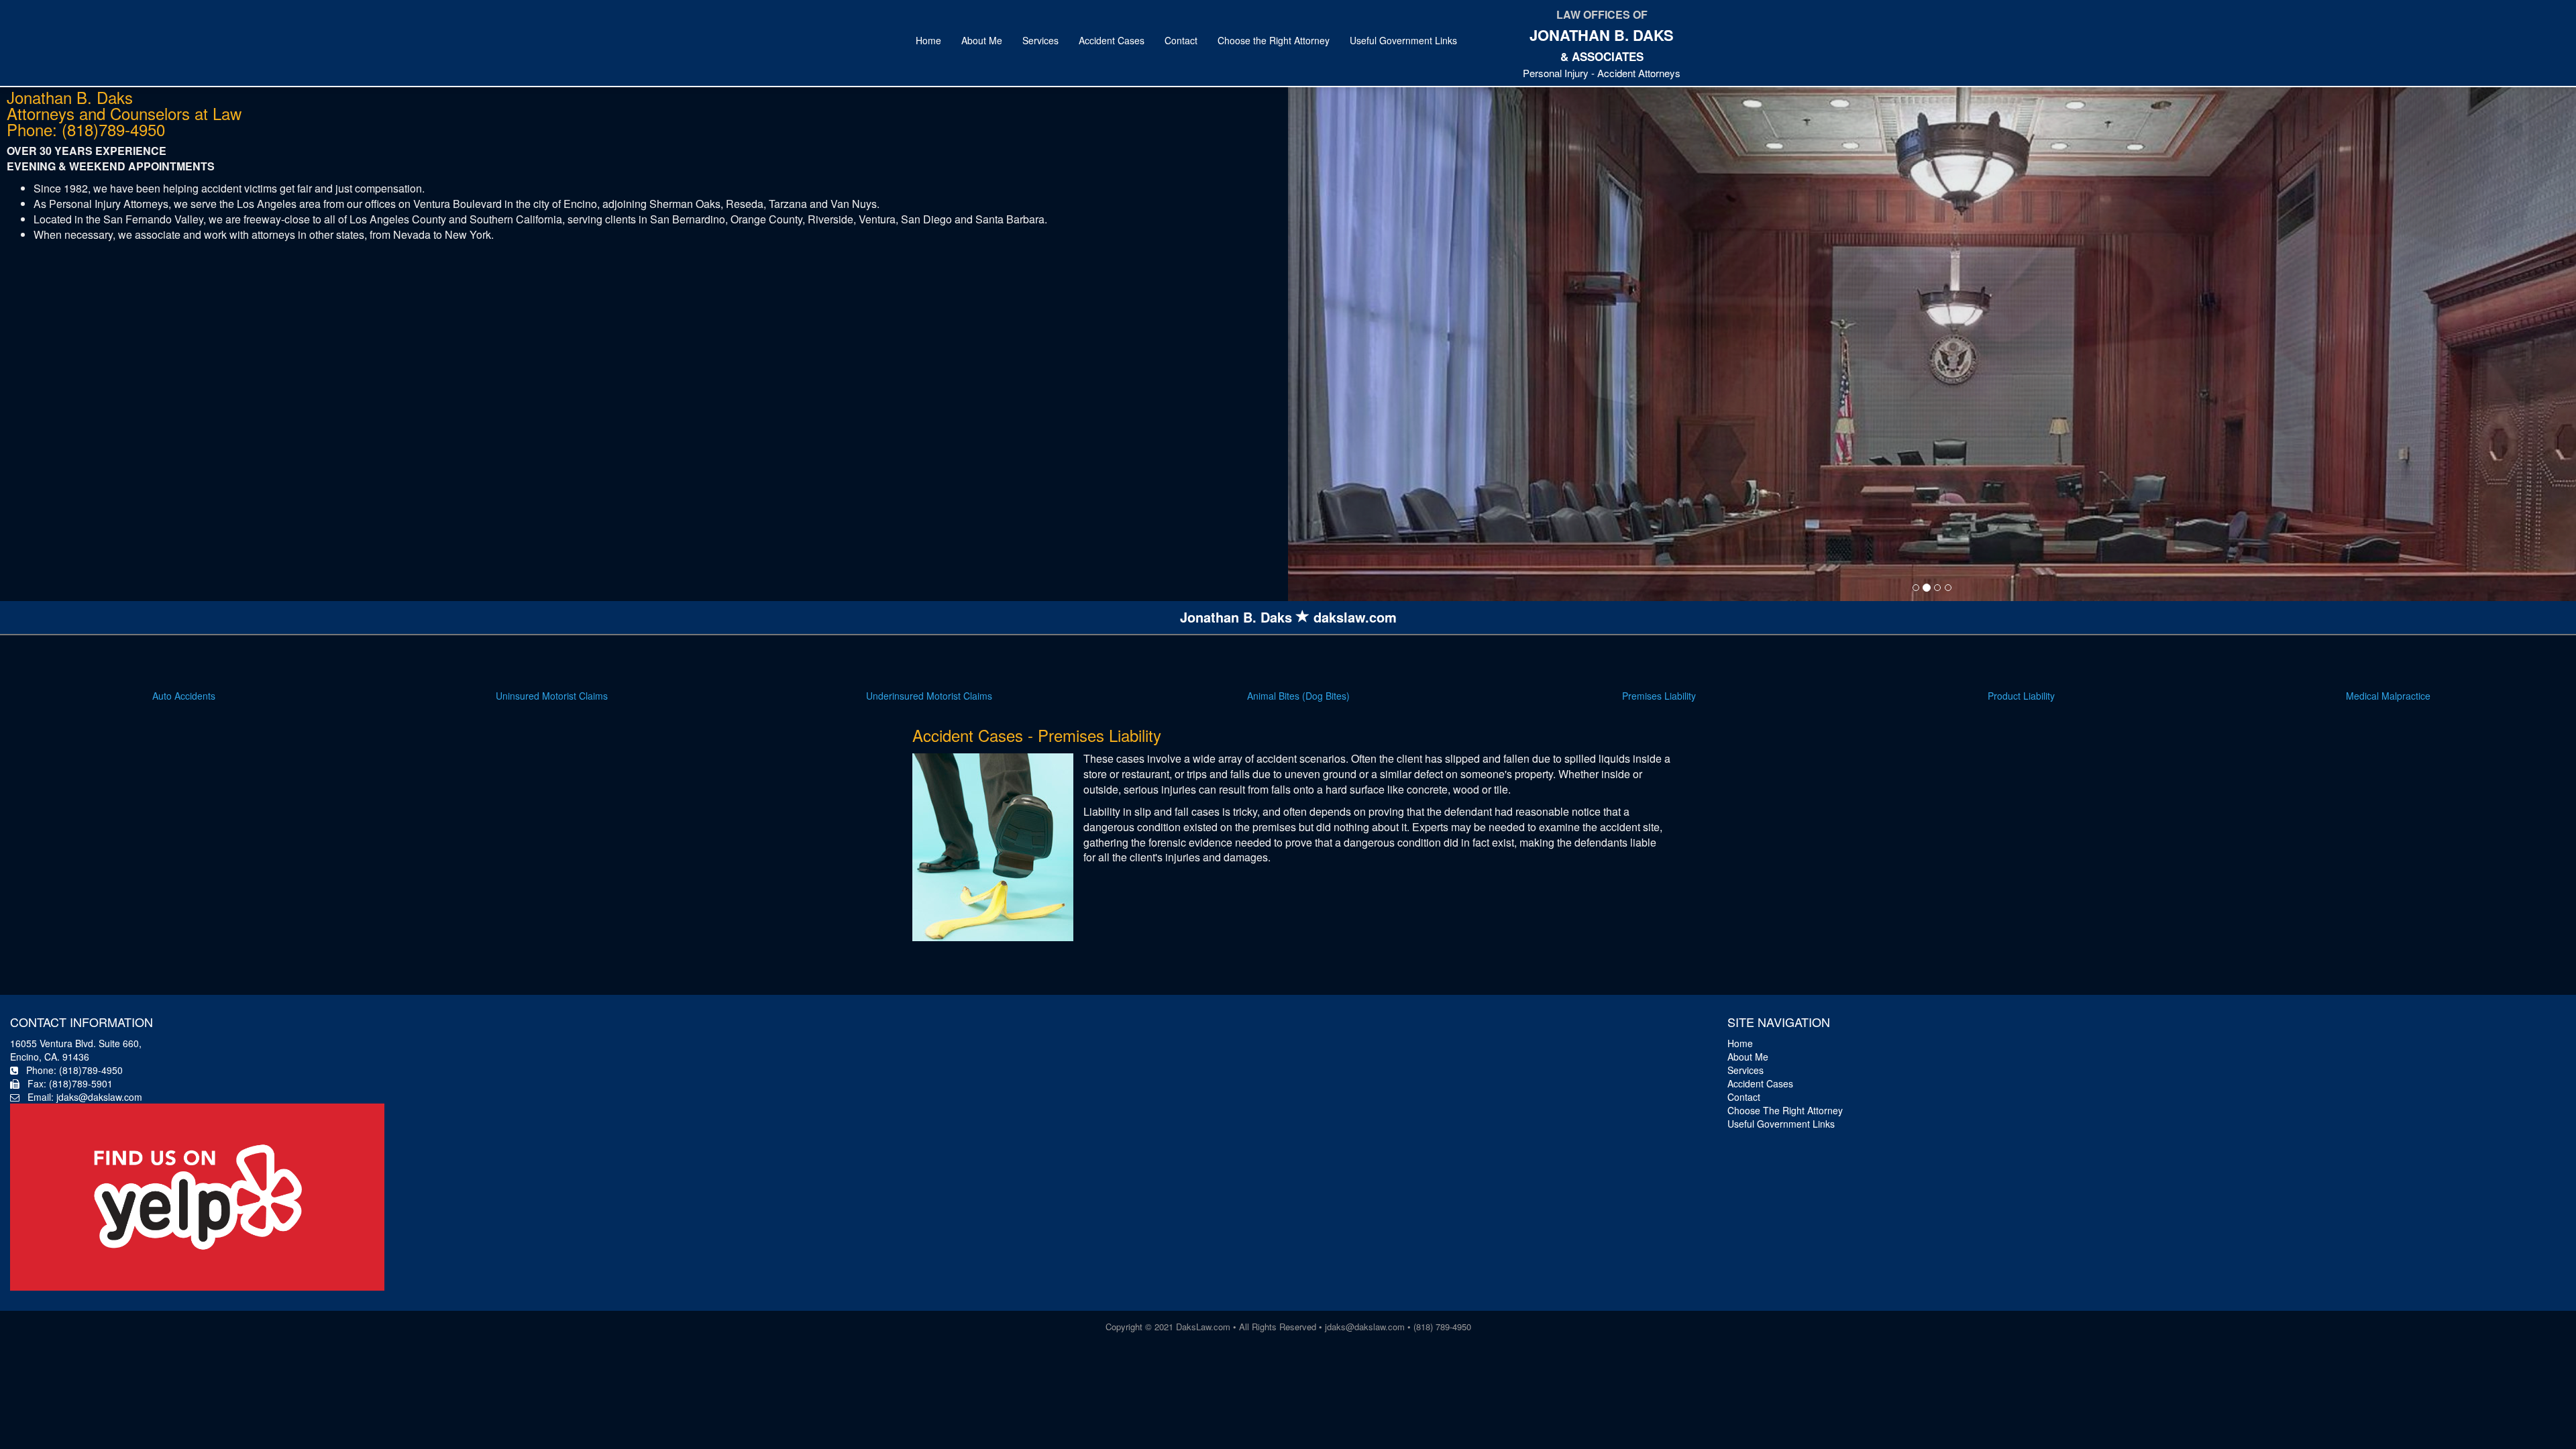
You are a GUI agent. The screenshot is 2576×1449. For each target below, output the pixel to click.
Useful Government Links (1403, 40)
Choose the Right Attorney (1274, 40)
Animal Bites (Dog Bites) (1298, 696)
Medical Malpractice (2388, 696)
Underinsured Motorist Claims (929, 696)
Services (1040, 40)
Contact (1181, 40)
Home (928, 40)
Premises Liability (1659, 696)
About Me (982, 40)
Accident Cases (1112, 40)
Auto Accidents (184, 696)
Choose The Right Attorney (1785, 1110)
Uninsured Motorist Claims (552, 696)
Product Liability (2021, 696)
